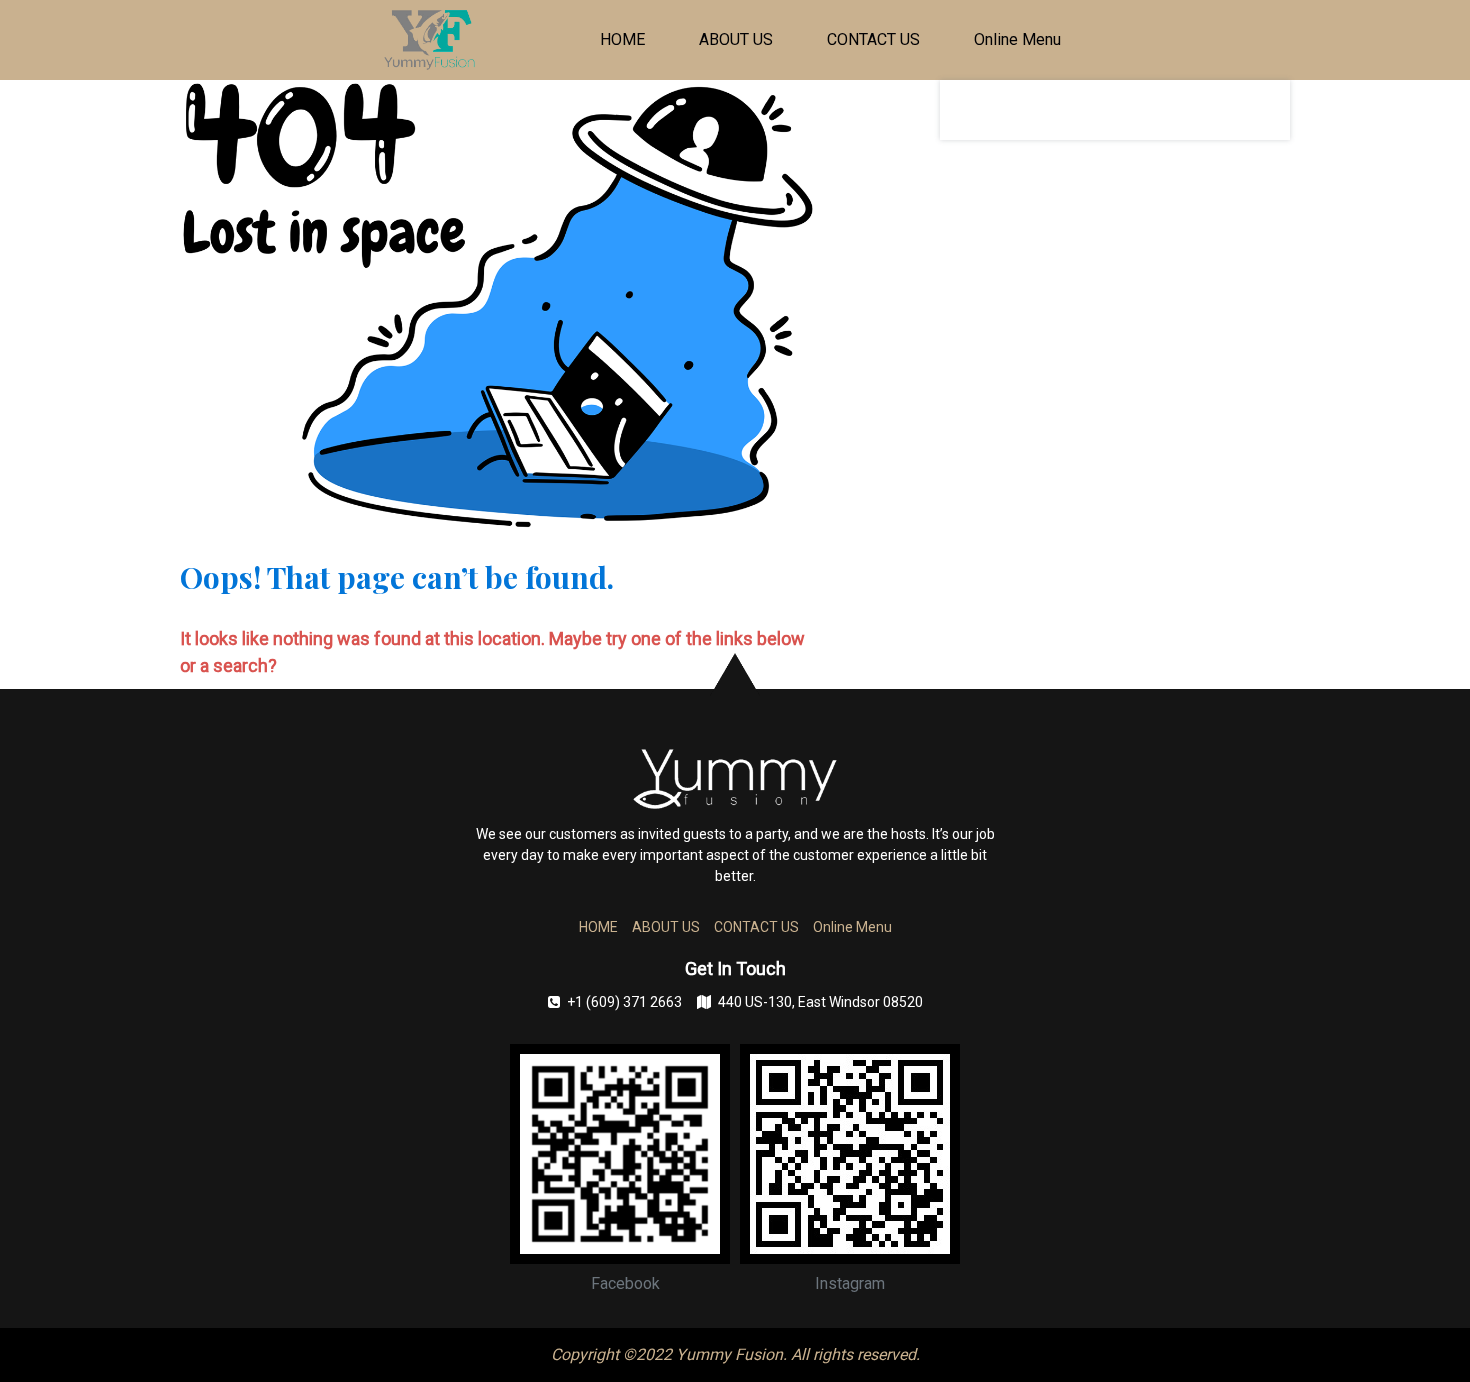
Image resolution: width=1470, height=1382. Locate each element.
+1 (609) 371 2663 (624, 1002)
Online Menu (1017, 39)
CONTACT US (873, 39)
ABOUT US (736, 39)
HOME (622, 39)
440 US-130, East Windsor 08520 (820, 1002)
